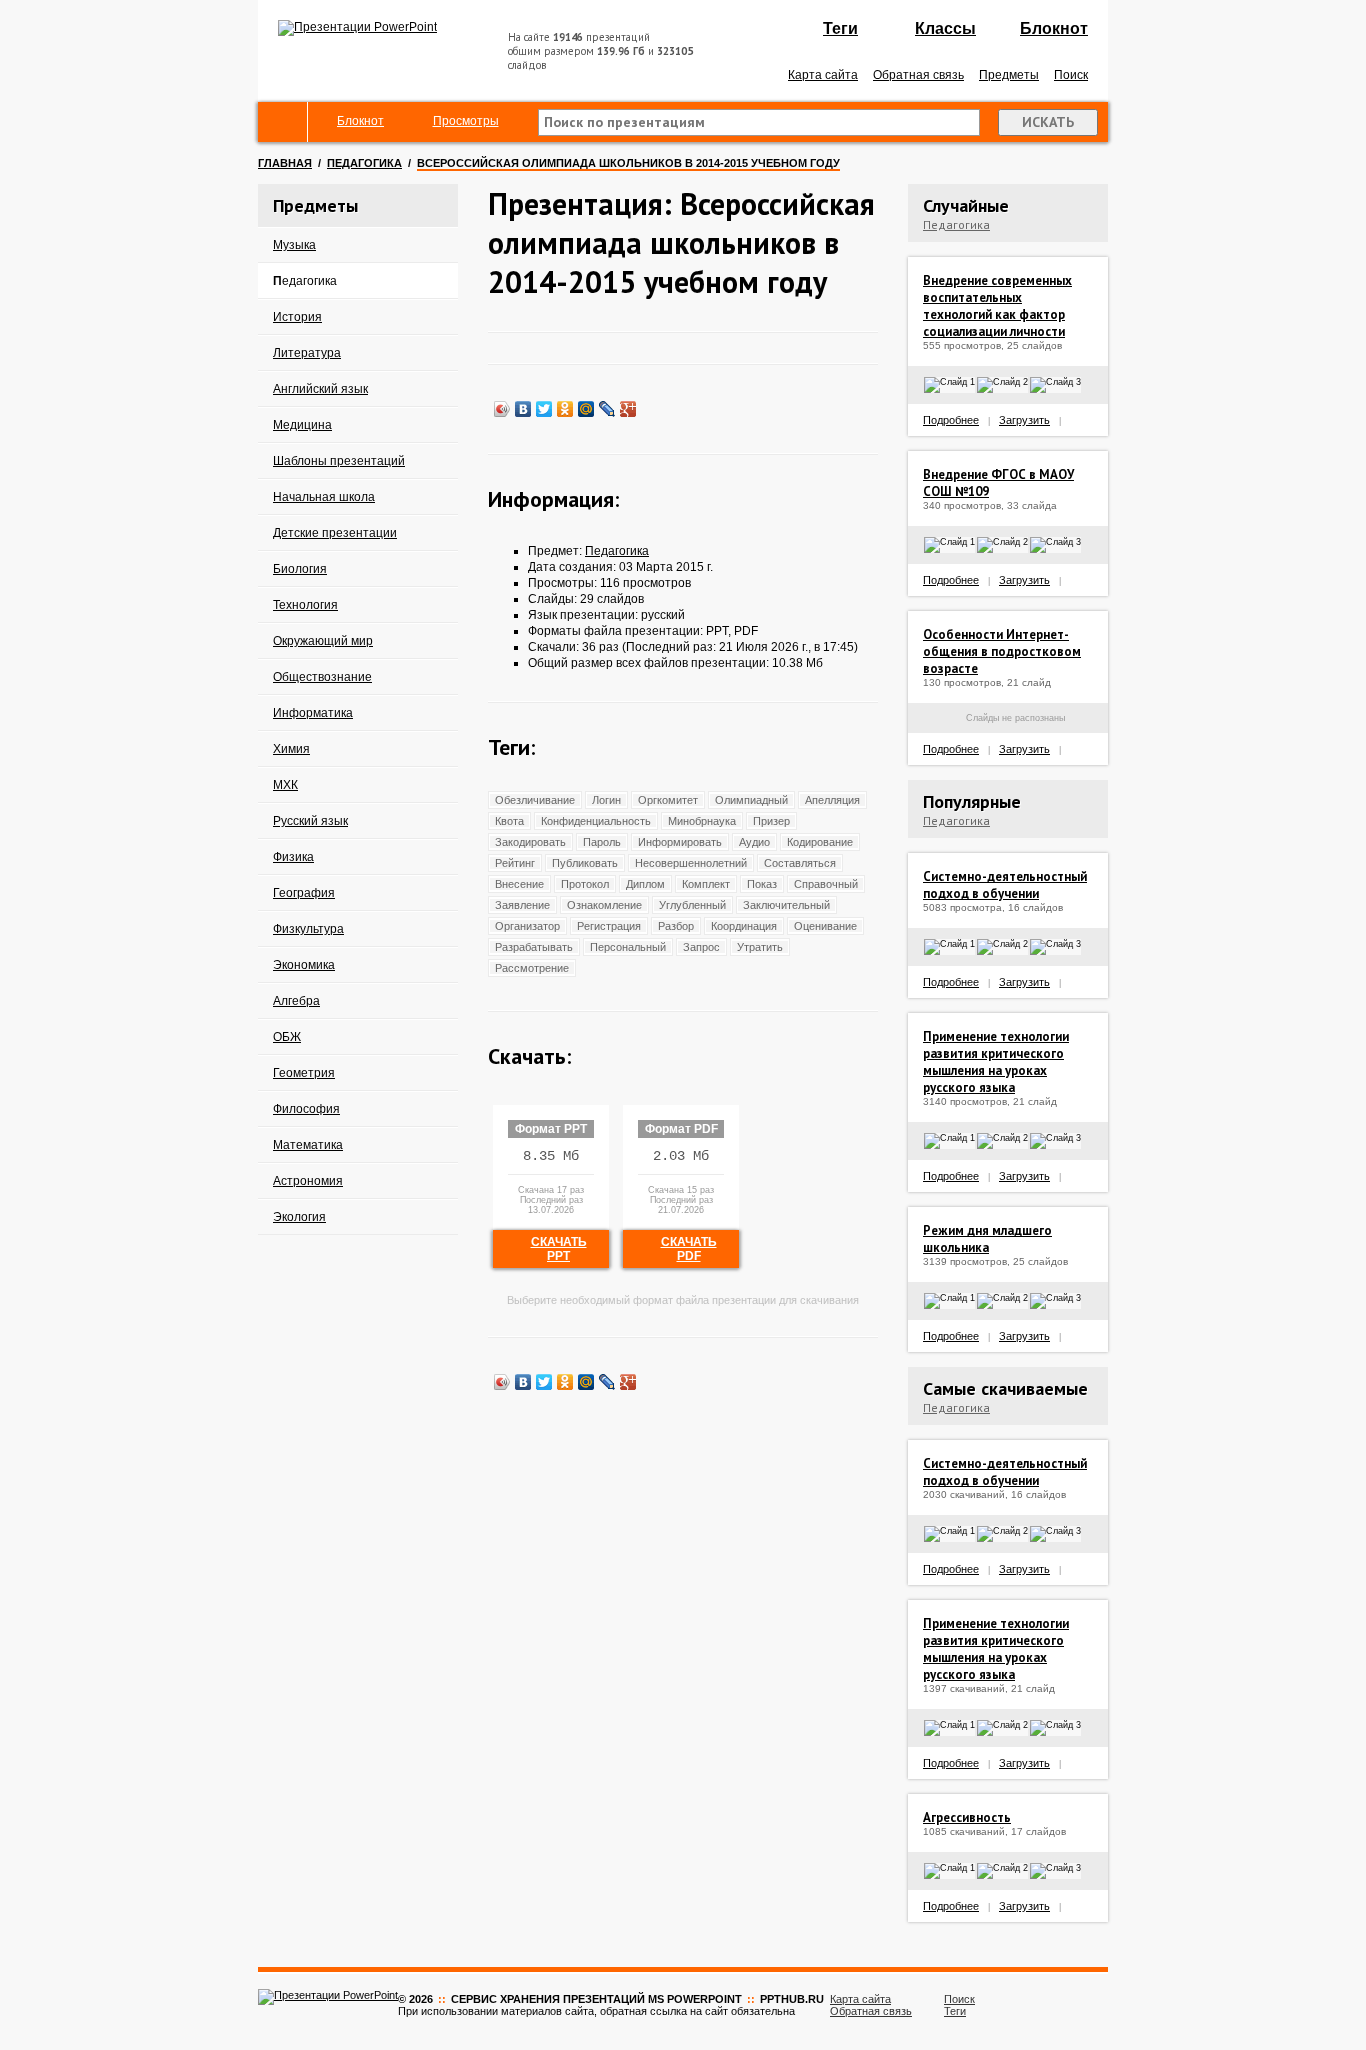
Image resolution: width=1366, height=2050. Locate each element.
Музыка (294, 245)
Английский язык (320, 389)
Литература (307, 353)
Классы (945, 28)
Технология (305, 605)
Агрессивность (967, 1817)
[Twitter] (544, 409)
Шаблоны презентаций (339, 461)
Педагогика (364, 163)
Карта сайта (823, 75)
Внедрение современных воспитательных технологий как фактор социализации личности (997, 306)
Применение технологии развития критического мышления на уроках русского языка (996, 1062)
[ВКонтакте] (523, 409)
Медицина (302, 425)
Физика (293, 857)
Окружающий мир (323, 641)
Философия (306, 1109)
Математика (308, 1145)
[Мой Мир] (586, 409)
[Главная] (283, 122)
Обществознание (322, 677)
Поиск (1071, 75)
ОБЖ (287, 1037)
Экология (299, 1217)
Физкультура (308, 929)
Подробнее (951, 420)
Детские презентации (335, 533)
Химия (291, 749)
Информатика (313, 713)
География (304, 893)
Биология (300, 569)
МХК (285, 785)
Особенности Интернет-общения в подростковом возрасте (1002, 651)
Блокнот (1054, 28)
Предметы (1009, 75)
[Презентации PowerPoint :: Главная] (357, 27)
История (297, 317)
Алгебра (296, 1001)
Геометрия (304, 1073)
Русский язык (310, 821)
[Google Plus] (628, 409)
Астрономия (308, 1181)
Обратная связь (918, 75)
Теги (840, 28)
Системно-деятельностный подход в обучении (1005, 885)
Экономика (304, 965)
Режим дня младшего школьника (987, 1239)
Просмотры (466, 121)
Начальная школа (324, 497)
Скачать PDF (689, 1249)
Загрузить (1024, 420)
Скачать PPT (559, 1249)
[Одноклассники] (565, 409)
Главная (285, 163)
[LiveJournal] (607, 409)
